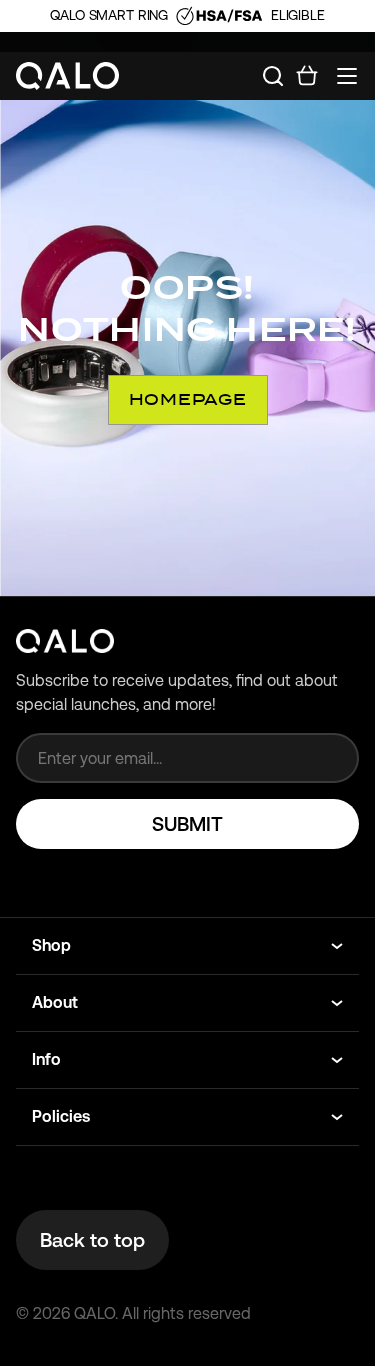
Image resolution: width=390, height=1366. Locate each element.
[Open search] (273, 76)
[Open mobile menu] (347, 76)
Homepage (188, 399)
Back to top (92, 1240)
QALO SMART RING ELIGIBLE (187, 15)
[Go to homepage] (68, 76)
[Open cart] (307, 76)
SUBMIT (187, 824)
